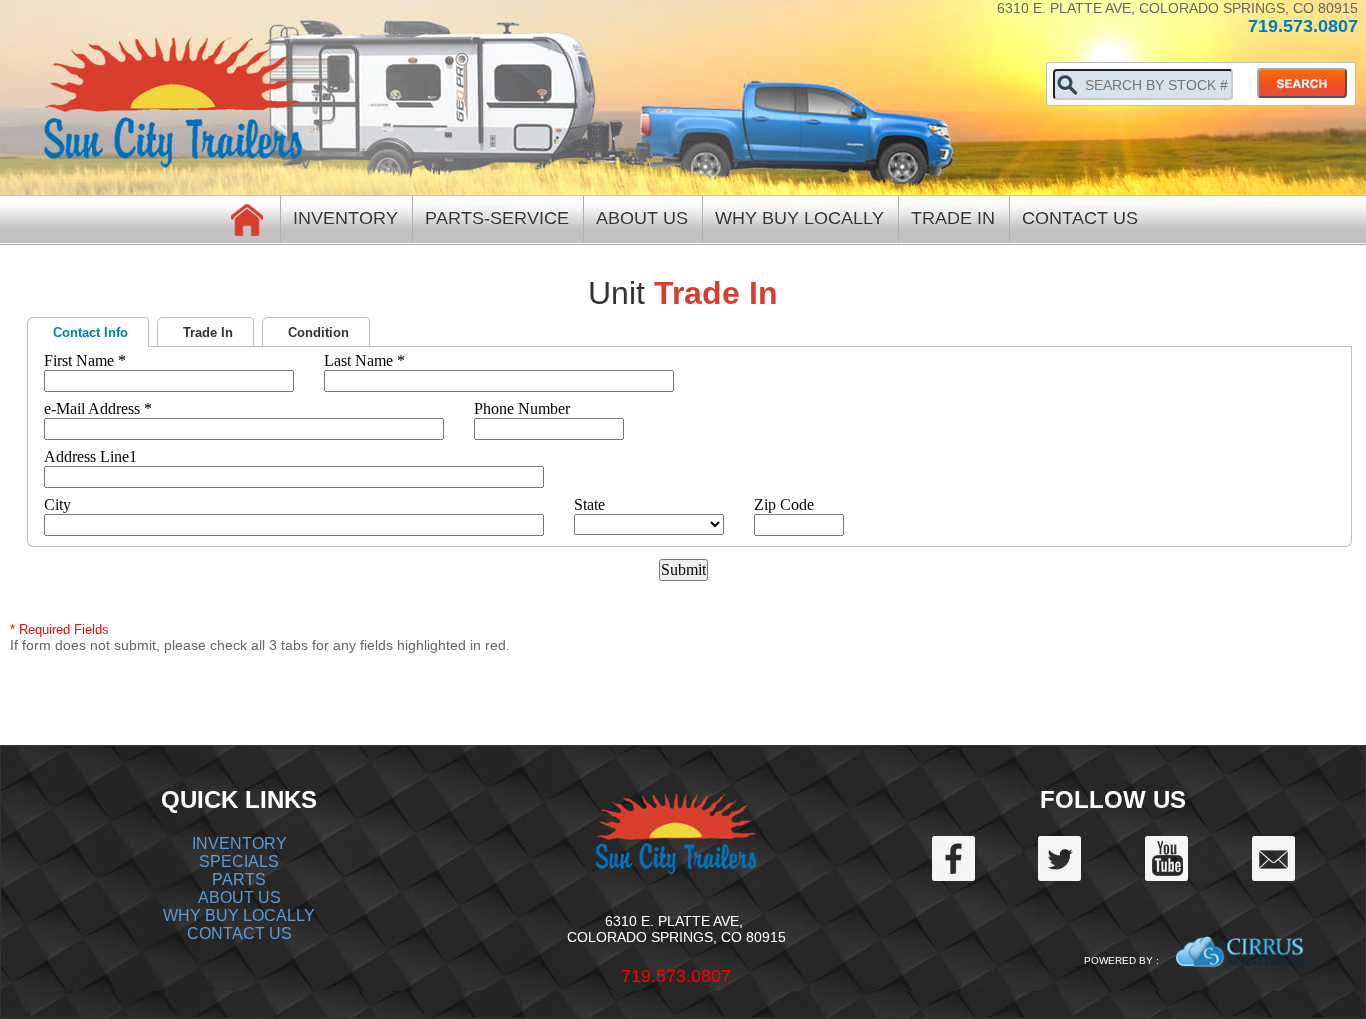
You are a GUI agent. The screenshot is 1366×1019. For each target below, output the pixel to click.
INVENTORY (239, 843)
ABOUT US (239, 897)
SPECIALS (239, 861)
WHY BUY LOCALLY (239, 915)
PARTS (239, 879)
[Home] (247, 218)
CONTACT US (239, 933)
